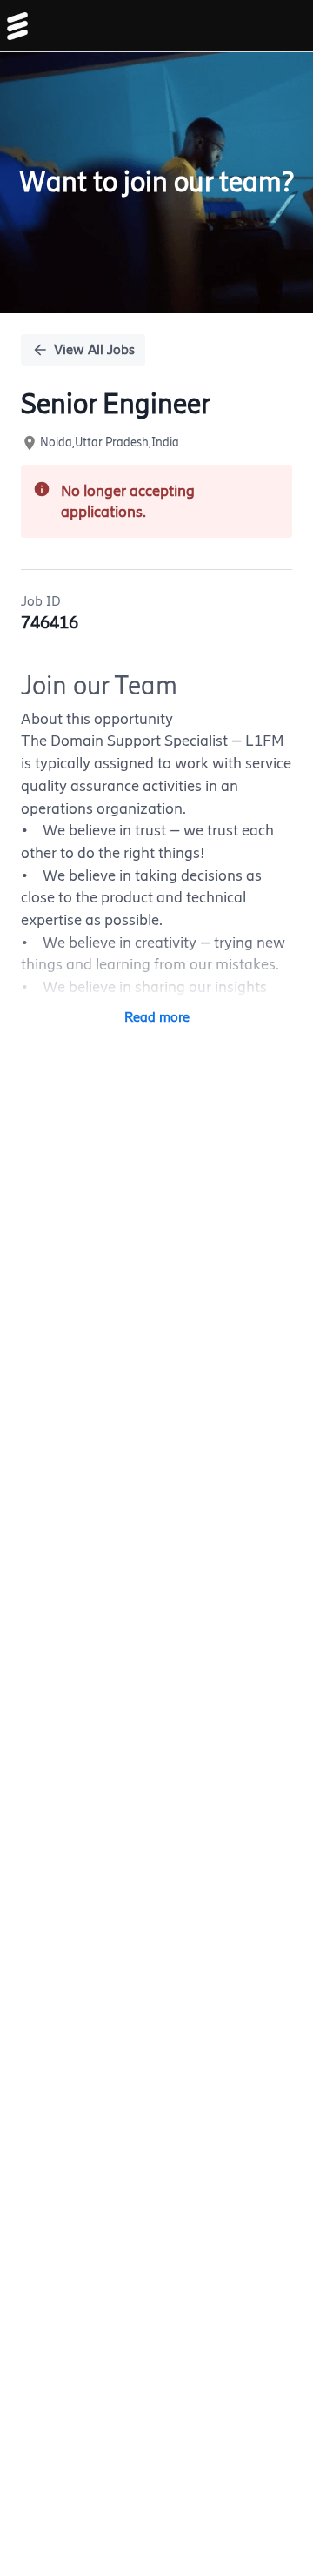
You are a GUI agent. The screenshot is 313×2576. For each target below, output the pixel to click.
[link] (17, 26)
